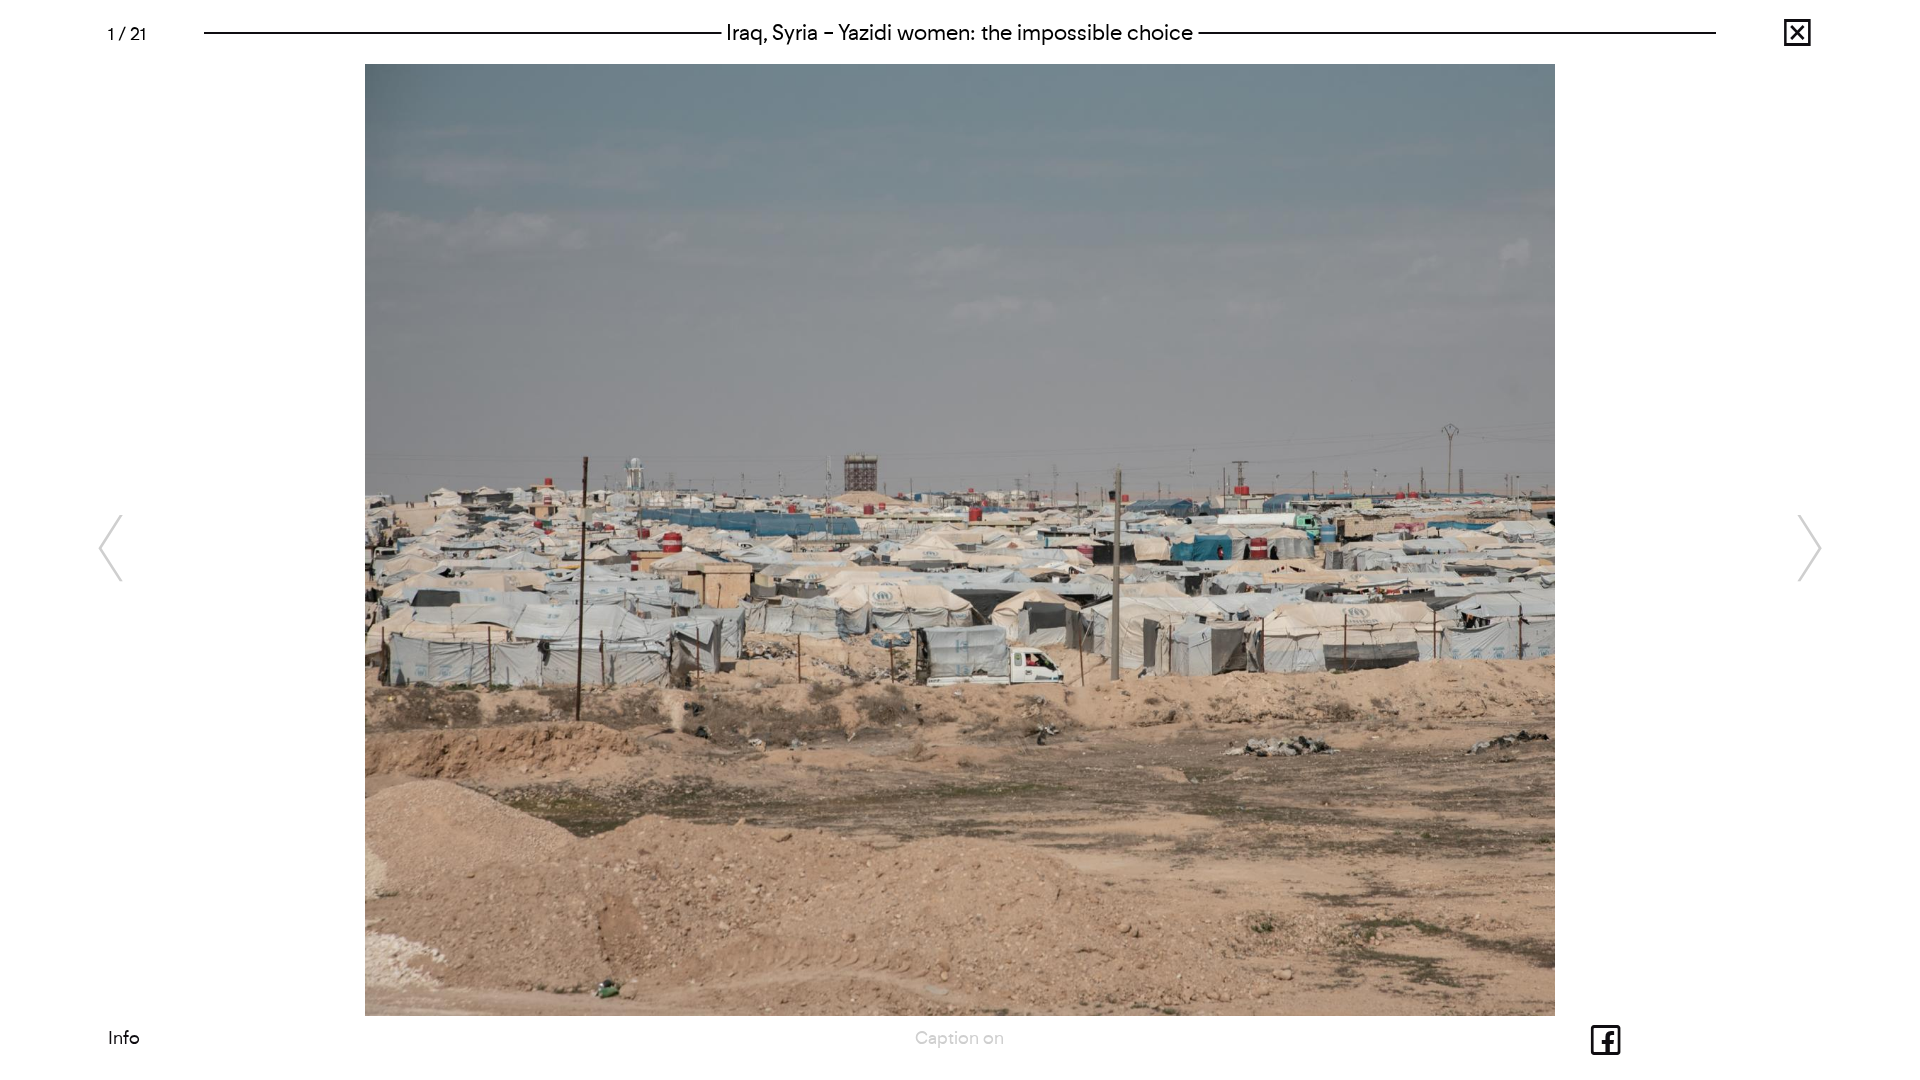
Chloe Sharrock (1774, 39)
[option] (960, 540)
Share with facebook (1582, 1038)
